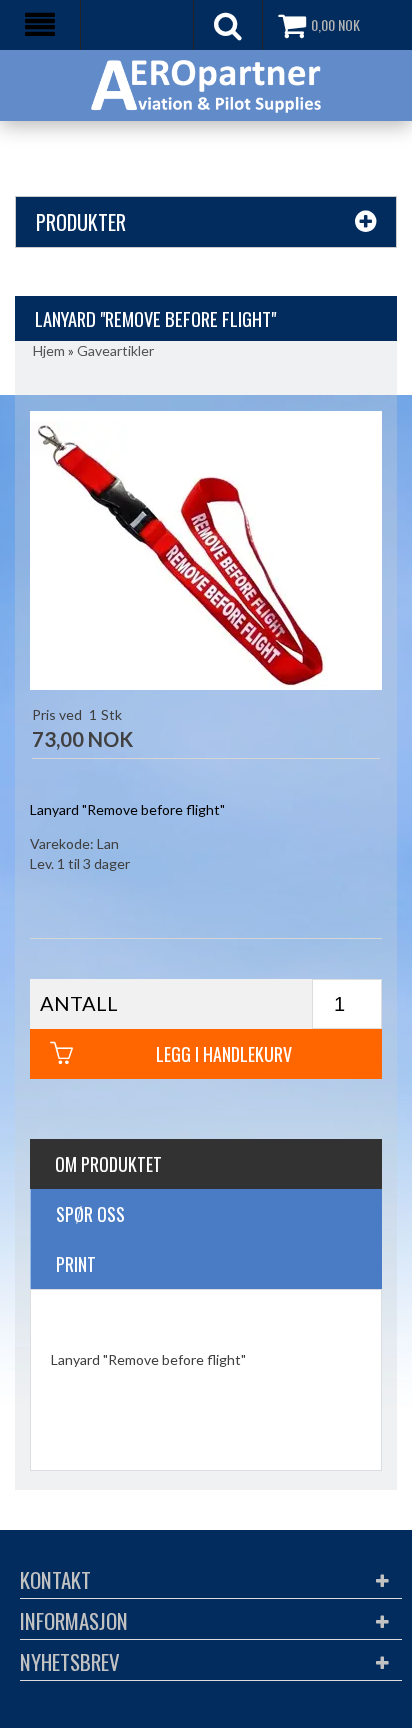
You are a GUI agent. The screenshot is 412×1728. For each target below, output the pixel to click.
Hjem (49, 350)
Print (76, 1264)
